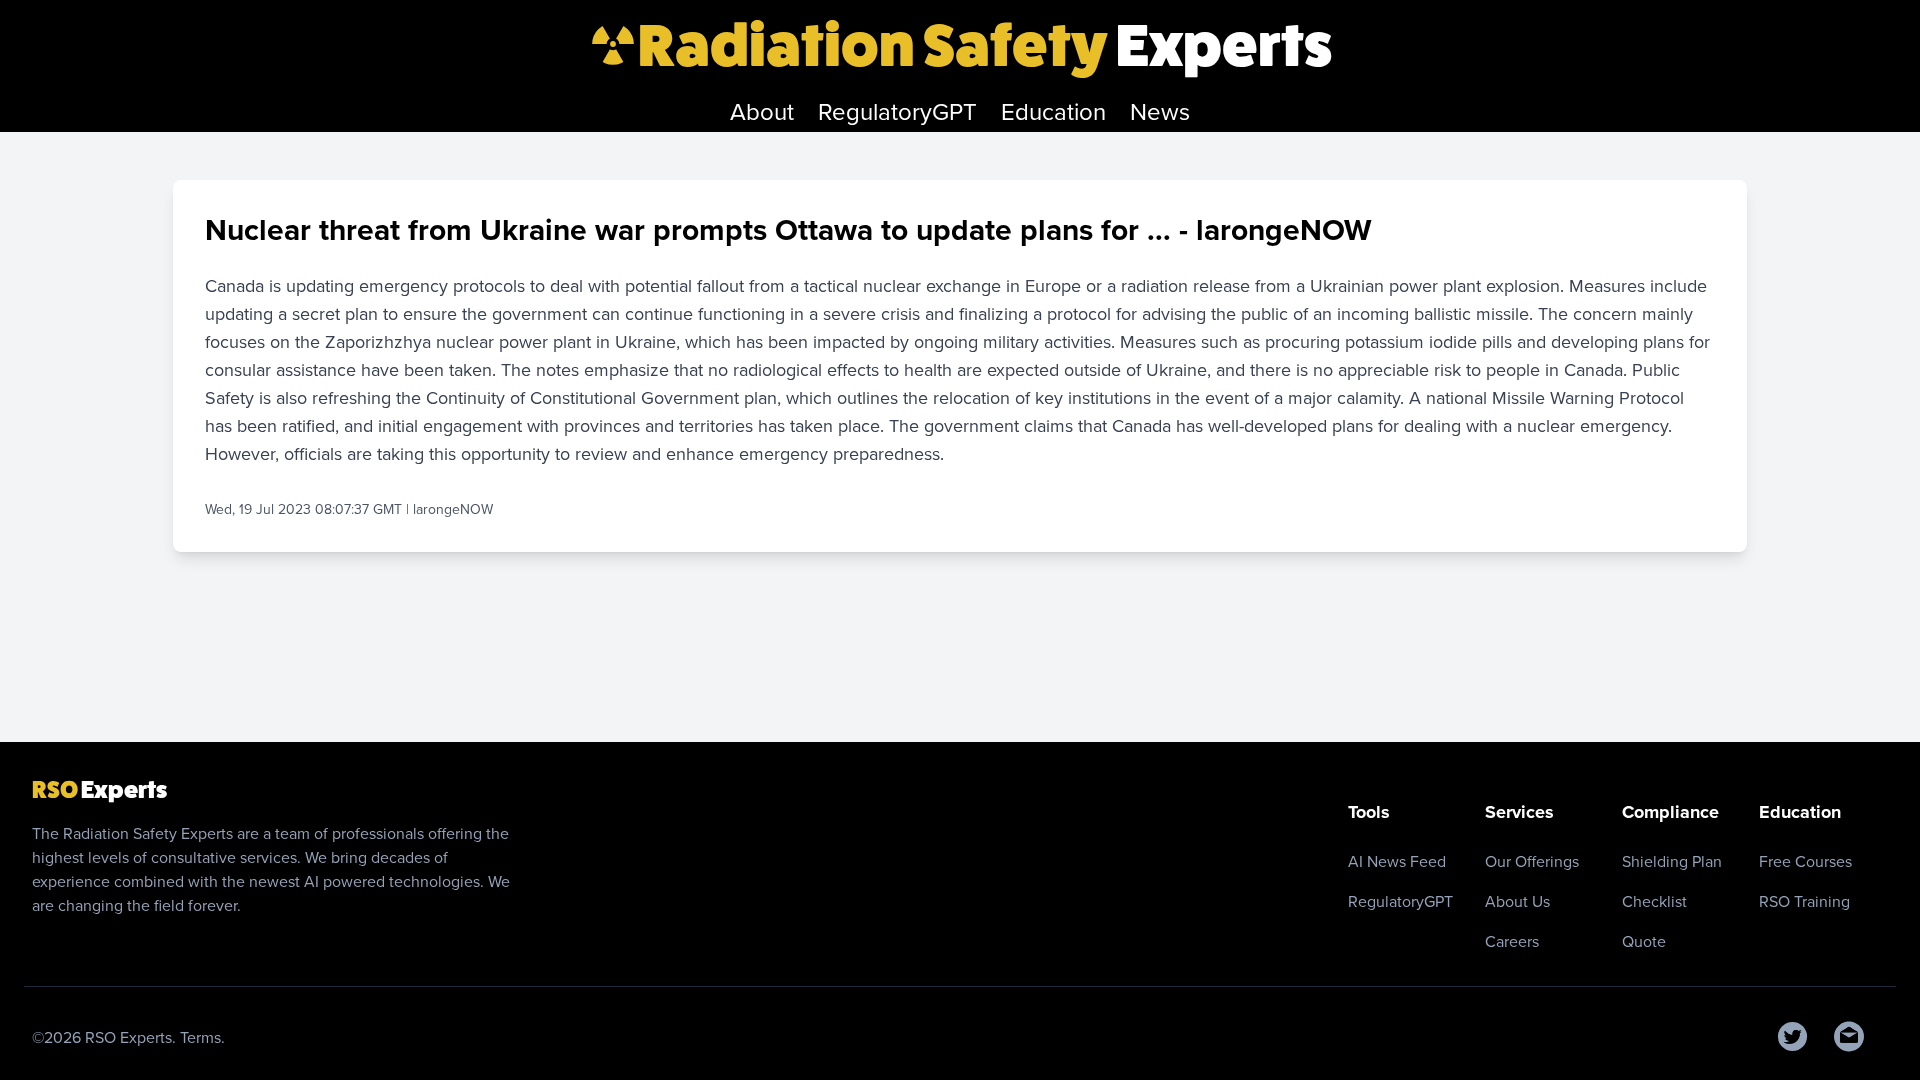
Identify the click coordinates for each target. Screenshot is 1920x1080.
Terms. (202, 1037)
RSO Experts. (132, 1037)
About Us (1517, 901)
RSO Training (1804, 901)
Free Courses (1805, 861)
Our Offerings (1532, 861)
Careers (1512, 941)
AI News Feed (1397, 861)
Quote (1644, 941)
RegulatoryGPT (1400, 901)
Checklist (1654, 901)
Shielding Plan (1672, 861)
